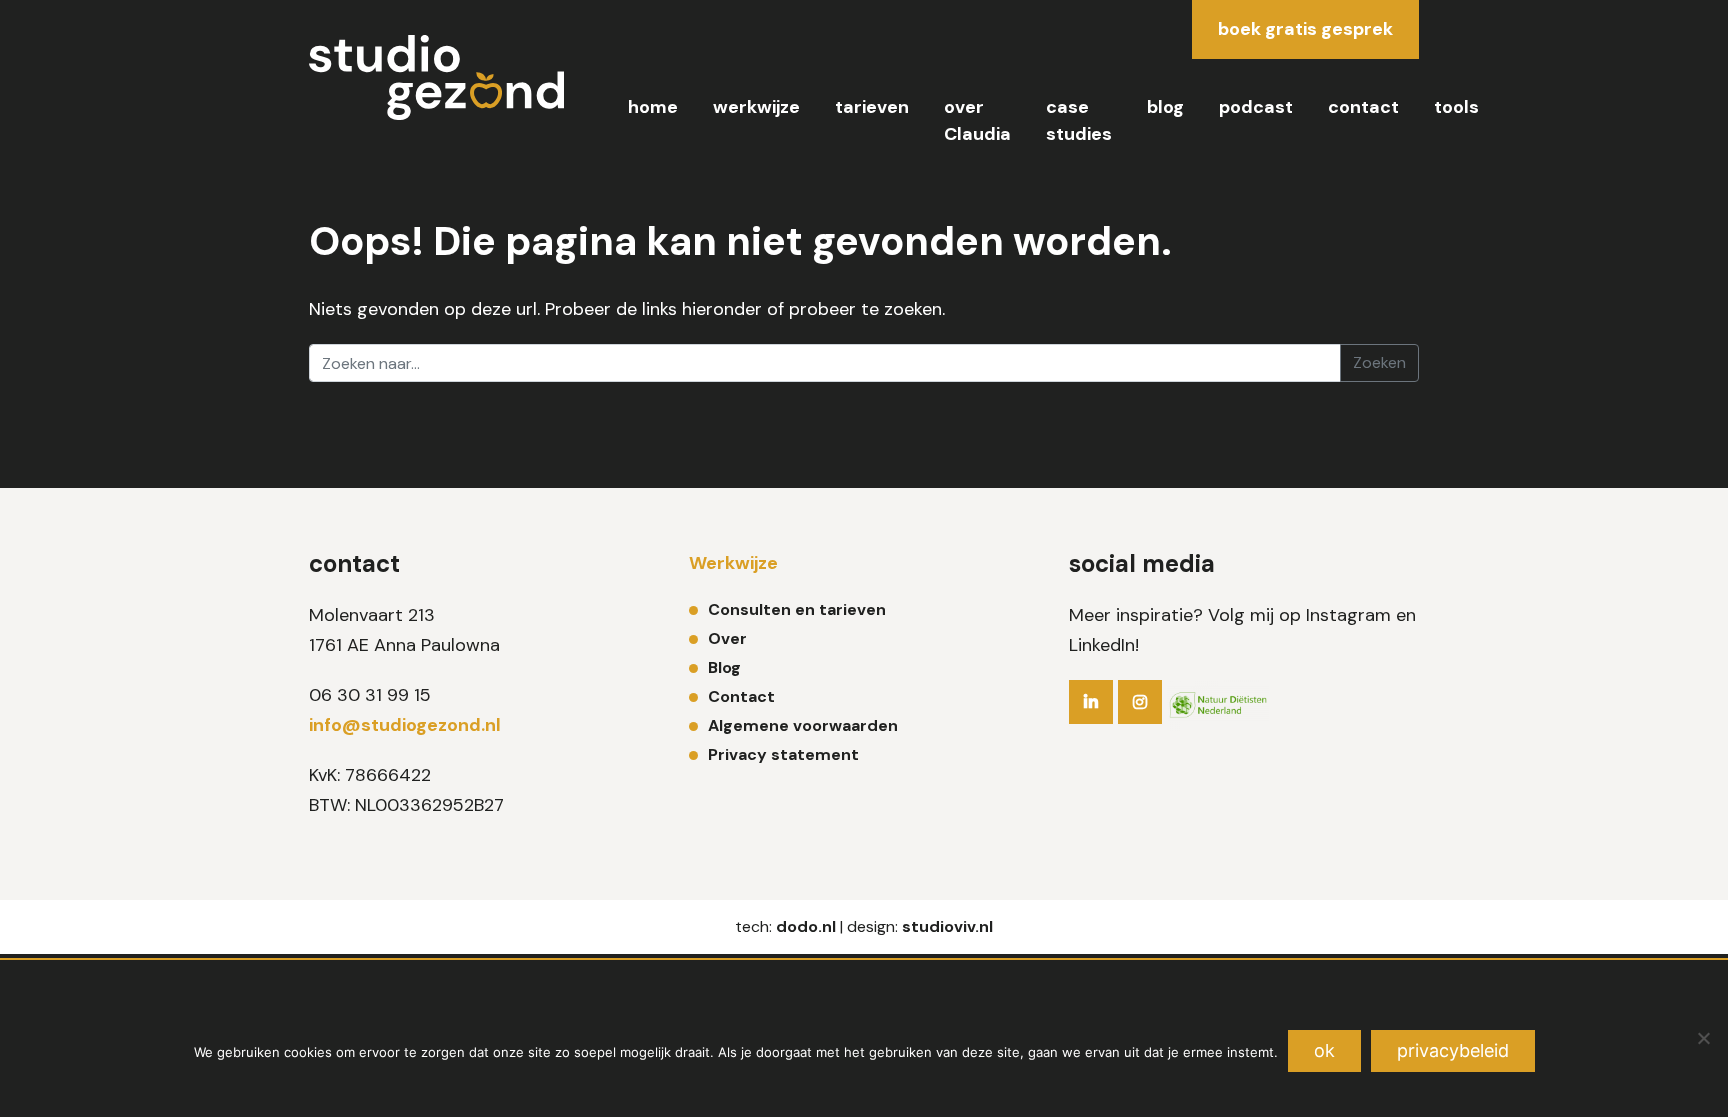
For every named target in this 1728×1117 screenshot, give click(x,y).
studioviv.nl (947, 926)
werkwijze (756, 107)
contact (1363, 107)
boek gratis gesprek (1305, 29)
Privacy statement (783, 754)
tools (1456, 107)
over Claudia (977, 120)
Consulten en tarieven (797, 609)
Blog (724, 667)
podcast (1256, 107)
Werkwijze (733, 563)
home (653, 107)
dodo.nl (806, 926)
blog (1165, 107)
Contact (741, 696)
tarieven (872, 107)
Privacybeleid (1453, 1050)
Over (727, 638)
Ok (1324, 1050)
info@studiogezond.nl (405, 725)
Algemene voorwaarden (803, 725)
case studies (1079, 120)
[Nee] (1703, 1038)
